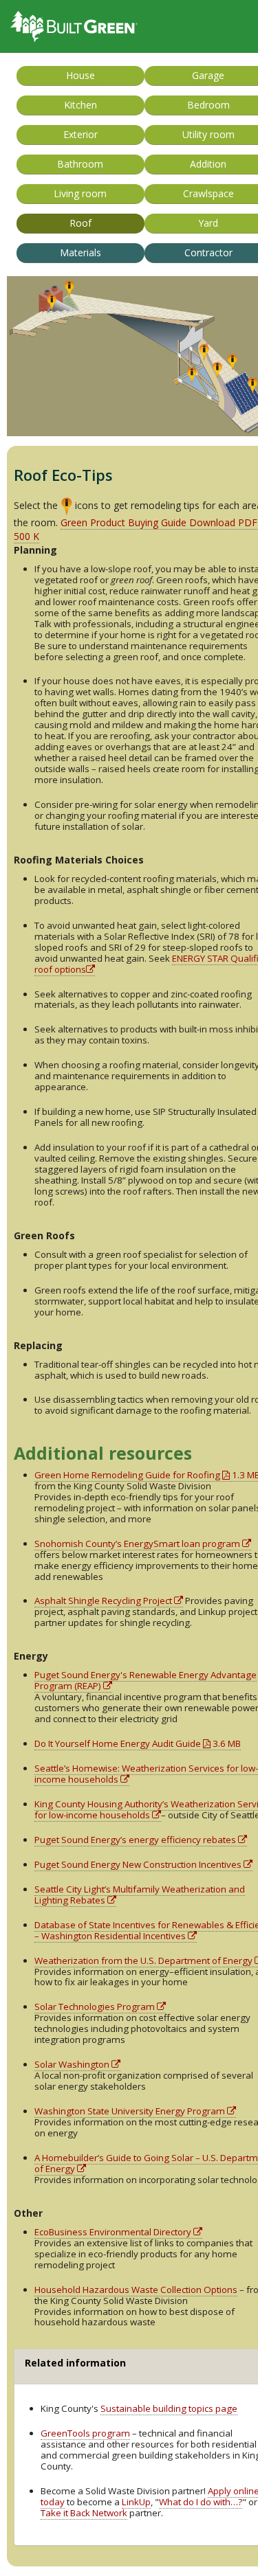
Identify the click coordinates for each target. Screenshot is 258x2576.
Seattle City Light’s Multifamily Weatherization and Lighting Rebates (140, 1895)
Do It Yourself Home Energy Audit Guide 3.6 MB (138, 1744)
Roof (80, 223)
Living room (80, 193)
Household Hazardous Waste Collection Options (136, 2290)
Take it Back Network (84, 2513)
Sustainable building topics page (169, 2408)
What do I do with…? (201, 2502)
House (80, 75)
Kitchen (80, 105)
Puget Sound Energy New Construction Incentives (143, 1865)
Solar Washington (77, 2065)
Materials (80, 252)
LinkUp (136, 2502)
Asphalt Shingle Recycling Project (109, 1601)
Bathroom (80, 164)
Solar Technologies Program (100, 2007)
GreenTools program (85, 2433)
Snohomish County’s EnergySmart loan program (143, 1544)
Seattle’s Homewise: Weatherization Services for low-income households (146, 1774)
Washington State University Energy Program (135, 2111)
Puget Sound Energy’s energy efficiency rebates (141, 1840)
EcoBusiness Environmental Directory (118, 2232)
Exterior (80, 134)
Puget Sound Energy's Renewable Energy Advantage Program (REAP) (146, 1681)
